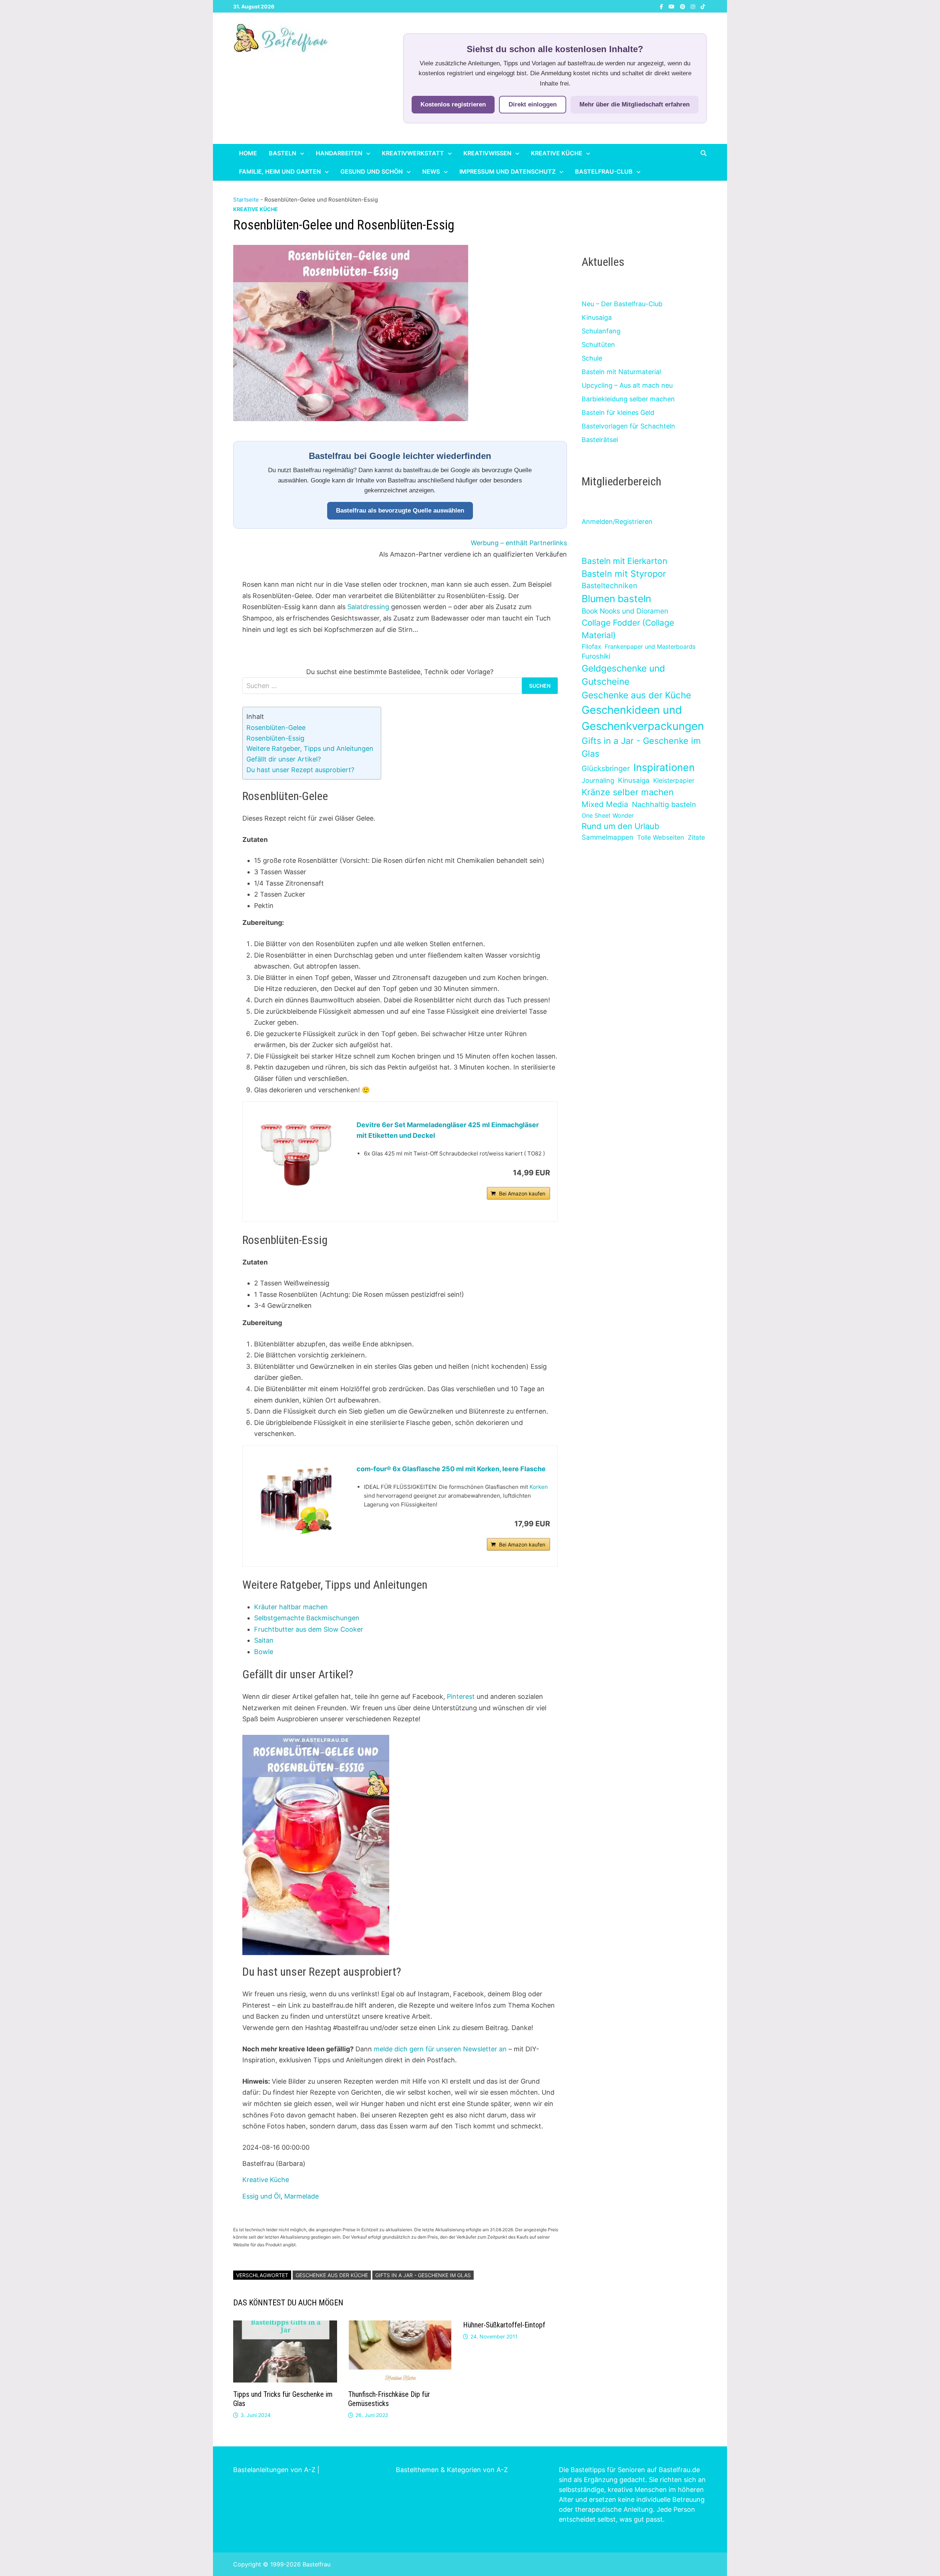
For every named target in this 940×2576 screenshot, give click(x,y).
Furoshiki (596, 656)
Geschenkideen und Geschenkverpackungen (643, 718)
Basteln (283, 153)
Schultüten (598, 345)
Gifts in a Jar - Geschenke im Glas (423, 2275)
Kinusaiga (597, 317)
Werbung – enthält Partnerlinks (519, 543)
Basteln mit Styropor (624, 574)
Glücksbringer (606, 768)
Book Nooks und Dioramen (625, 611)
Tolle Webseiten (661, 837)
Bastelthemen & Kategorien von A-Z (452, 2470)
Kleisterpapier (674, 780)
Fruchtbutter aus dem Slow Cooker (309, 1629)
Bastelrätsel (600, 440)
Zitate (696, 837)
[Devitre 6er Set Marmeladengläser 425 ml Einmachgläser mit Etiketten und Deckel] (296, 1155)
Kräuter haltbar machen (291, 1607)
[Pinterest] (684, 6)
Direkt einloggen (533, 104)
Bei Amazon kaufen (522, 1193)
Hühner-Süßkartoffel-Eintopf (504, 2325)
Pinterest (462, 1696)
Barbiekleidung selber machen (628, 399)
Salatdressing (368, 607)
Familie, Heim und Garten (280, 171)
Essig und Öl (261, 2196)
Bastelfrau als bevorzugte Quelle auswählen (400, 511)
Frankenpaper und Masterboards (650, 647)
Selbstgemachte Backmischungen (307, 1618)
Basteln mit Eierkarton (624, 561)
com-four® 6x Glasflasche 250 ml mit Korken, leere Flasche (451, 1469)
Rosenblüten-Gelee (276, 728)
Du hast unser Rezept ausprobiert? (300, 770)
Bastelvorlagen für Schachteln (628, 426)
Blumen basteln (616, 598)
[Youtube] (673, 6)
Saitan (264, 1640)
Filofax (591, 646)
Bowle (264, 1652)
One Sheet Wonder (608, 815)
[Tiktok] (703, 6)
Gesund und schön (372, 171)
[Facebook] (662, 6)
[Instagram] (694, 6)
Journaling (598, 780)
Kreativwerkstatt (413, 153)
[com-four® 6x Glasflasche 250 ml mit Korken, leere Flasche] (296, 1499)
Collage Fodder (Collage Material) (628, 629)
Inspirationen (664, 767)
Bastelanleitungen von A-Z (274, 2470)
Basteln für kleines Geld (618, 413)
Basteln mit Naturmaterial (621, 372)
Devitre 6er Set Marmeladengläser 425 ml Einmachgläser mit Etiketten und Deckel (448, 1130)
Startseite (246, 200)
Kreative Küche (557, 153)
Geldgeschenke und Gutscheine (623, 675)
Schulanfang (601, 331)
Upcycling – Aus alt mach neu (627, 385)
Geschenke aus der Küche (332, 2275)
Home (248, 153)
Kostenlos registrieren (453, 104)
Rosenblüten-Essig (275, 738)
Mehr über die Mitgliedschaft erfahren (634, 104)
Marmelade (301, 2196)
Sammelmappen (608, 837)
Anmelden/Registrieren (617, 522)
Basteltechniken (610, 586)
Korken (539, 1487)
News (431, 171)
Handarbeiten (339, 153)
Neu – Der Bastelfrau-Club (622, 304)
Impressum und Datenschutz (507, 171)
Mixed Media (605, 804)
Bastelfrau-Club (604, 171)
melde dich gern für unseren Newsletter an (440, 2049)
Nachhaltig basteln (664, 804)
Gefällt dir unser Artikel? (284, 759)
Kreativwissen (487, 153)
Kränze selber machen (628, 792)
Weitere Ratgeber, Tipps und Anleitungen (310, 748)
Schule (592, 358)
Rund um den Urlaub (621, 826)
